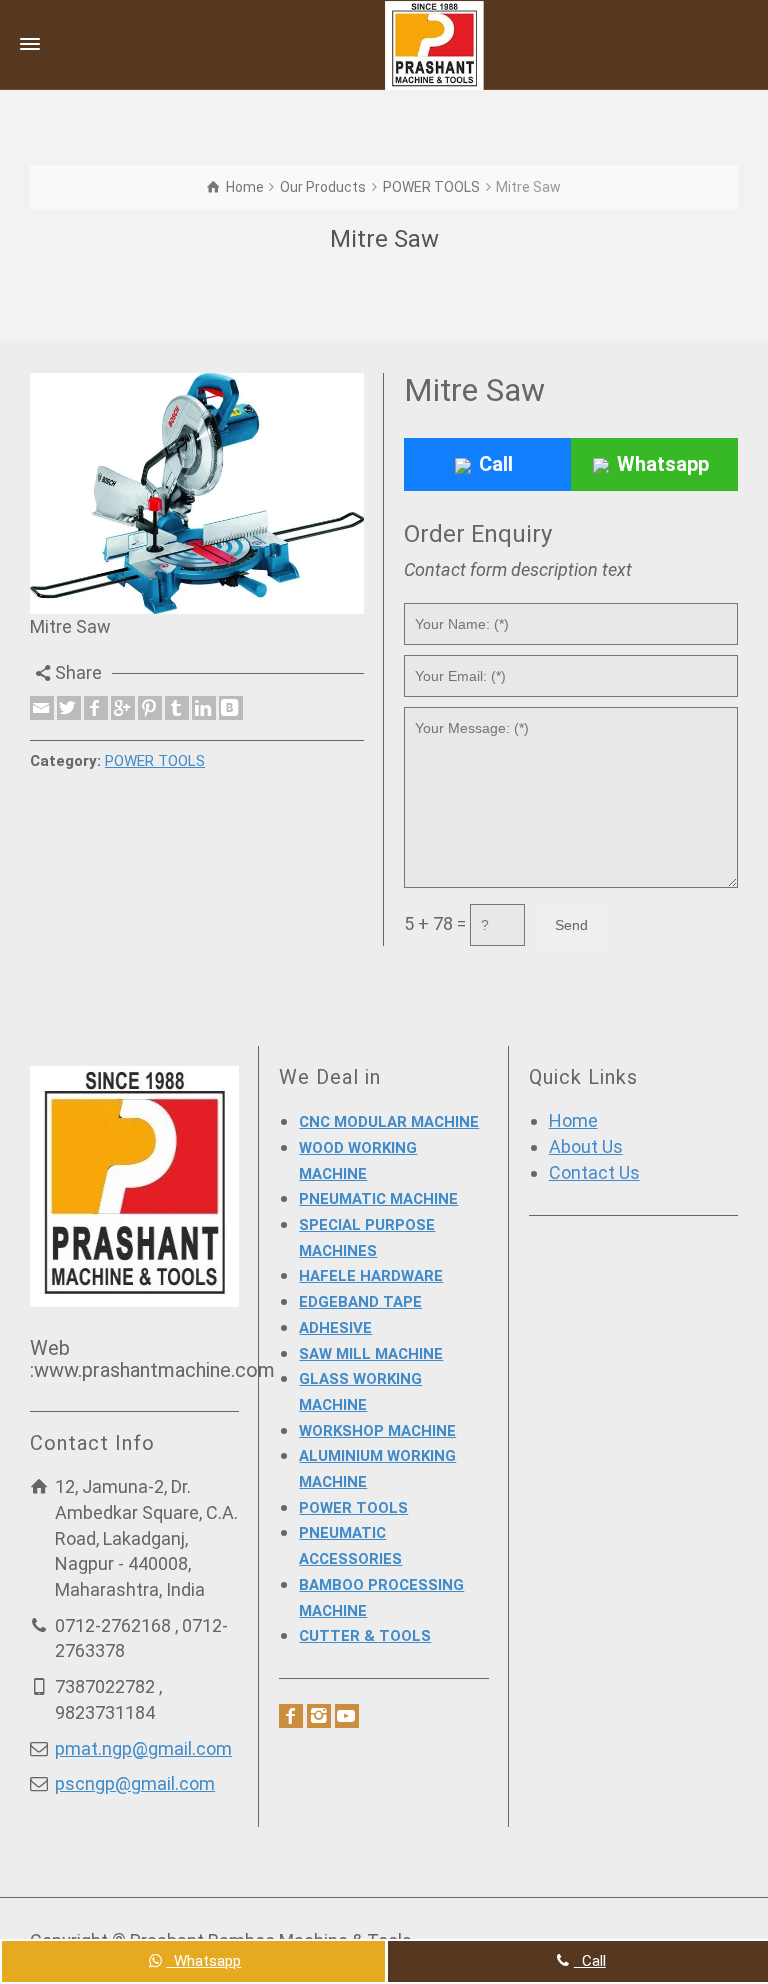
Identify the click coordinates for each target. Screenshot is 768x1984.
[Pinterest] (150, 708)
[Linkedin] (204, 708)
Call (496, 464)
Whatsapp (663, 464)
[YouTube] (347, 1716)
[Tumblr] (177, 708)
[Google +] (123, 708)
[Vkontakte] (231, 708)
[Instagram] (319, 1716)
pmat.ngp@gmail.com (143, 1748)
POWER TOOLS (155, 761)
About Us (586, 1146)
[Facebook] (96, 708)
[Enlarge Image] (197, 493)
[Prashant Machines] (434, 43)
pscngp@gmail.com (135, 1783)
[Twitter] (69, 708)
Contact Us (594, 1172)
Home (573, 1120)
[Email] (42, 708)
